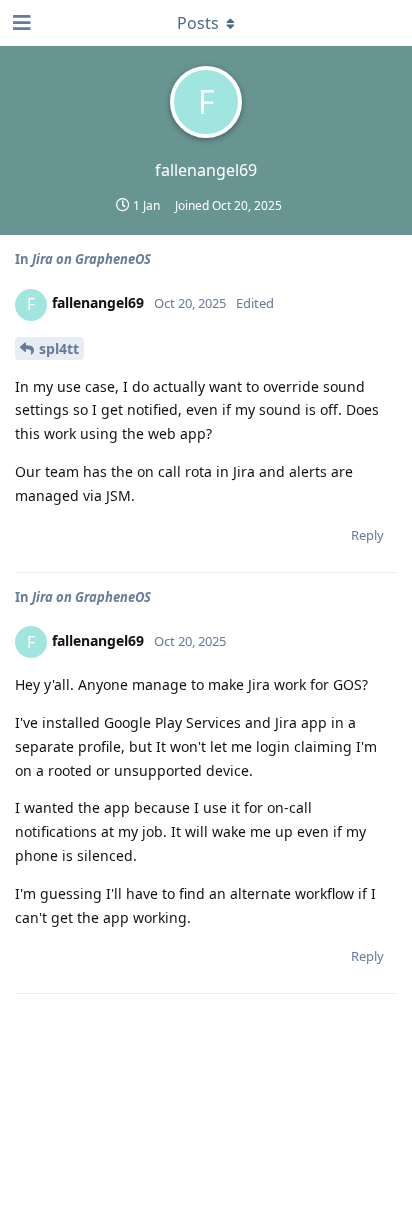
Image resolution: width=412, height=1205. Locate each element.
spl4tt (59, 348)
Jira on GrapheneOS (91, 259)
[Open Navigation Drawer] (20, 23)
